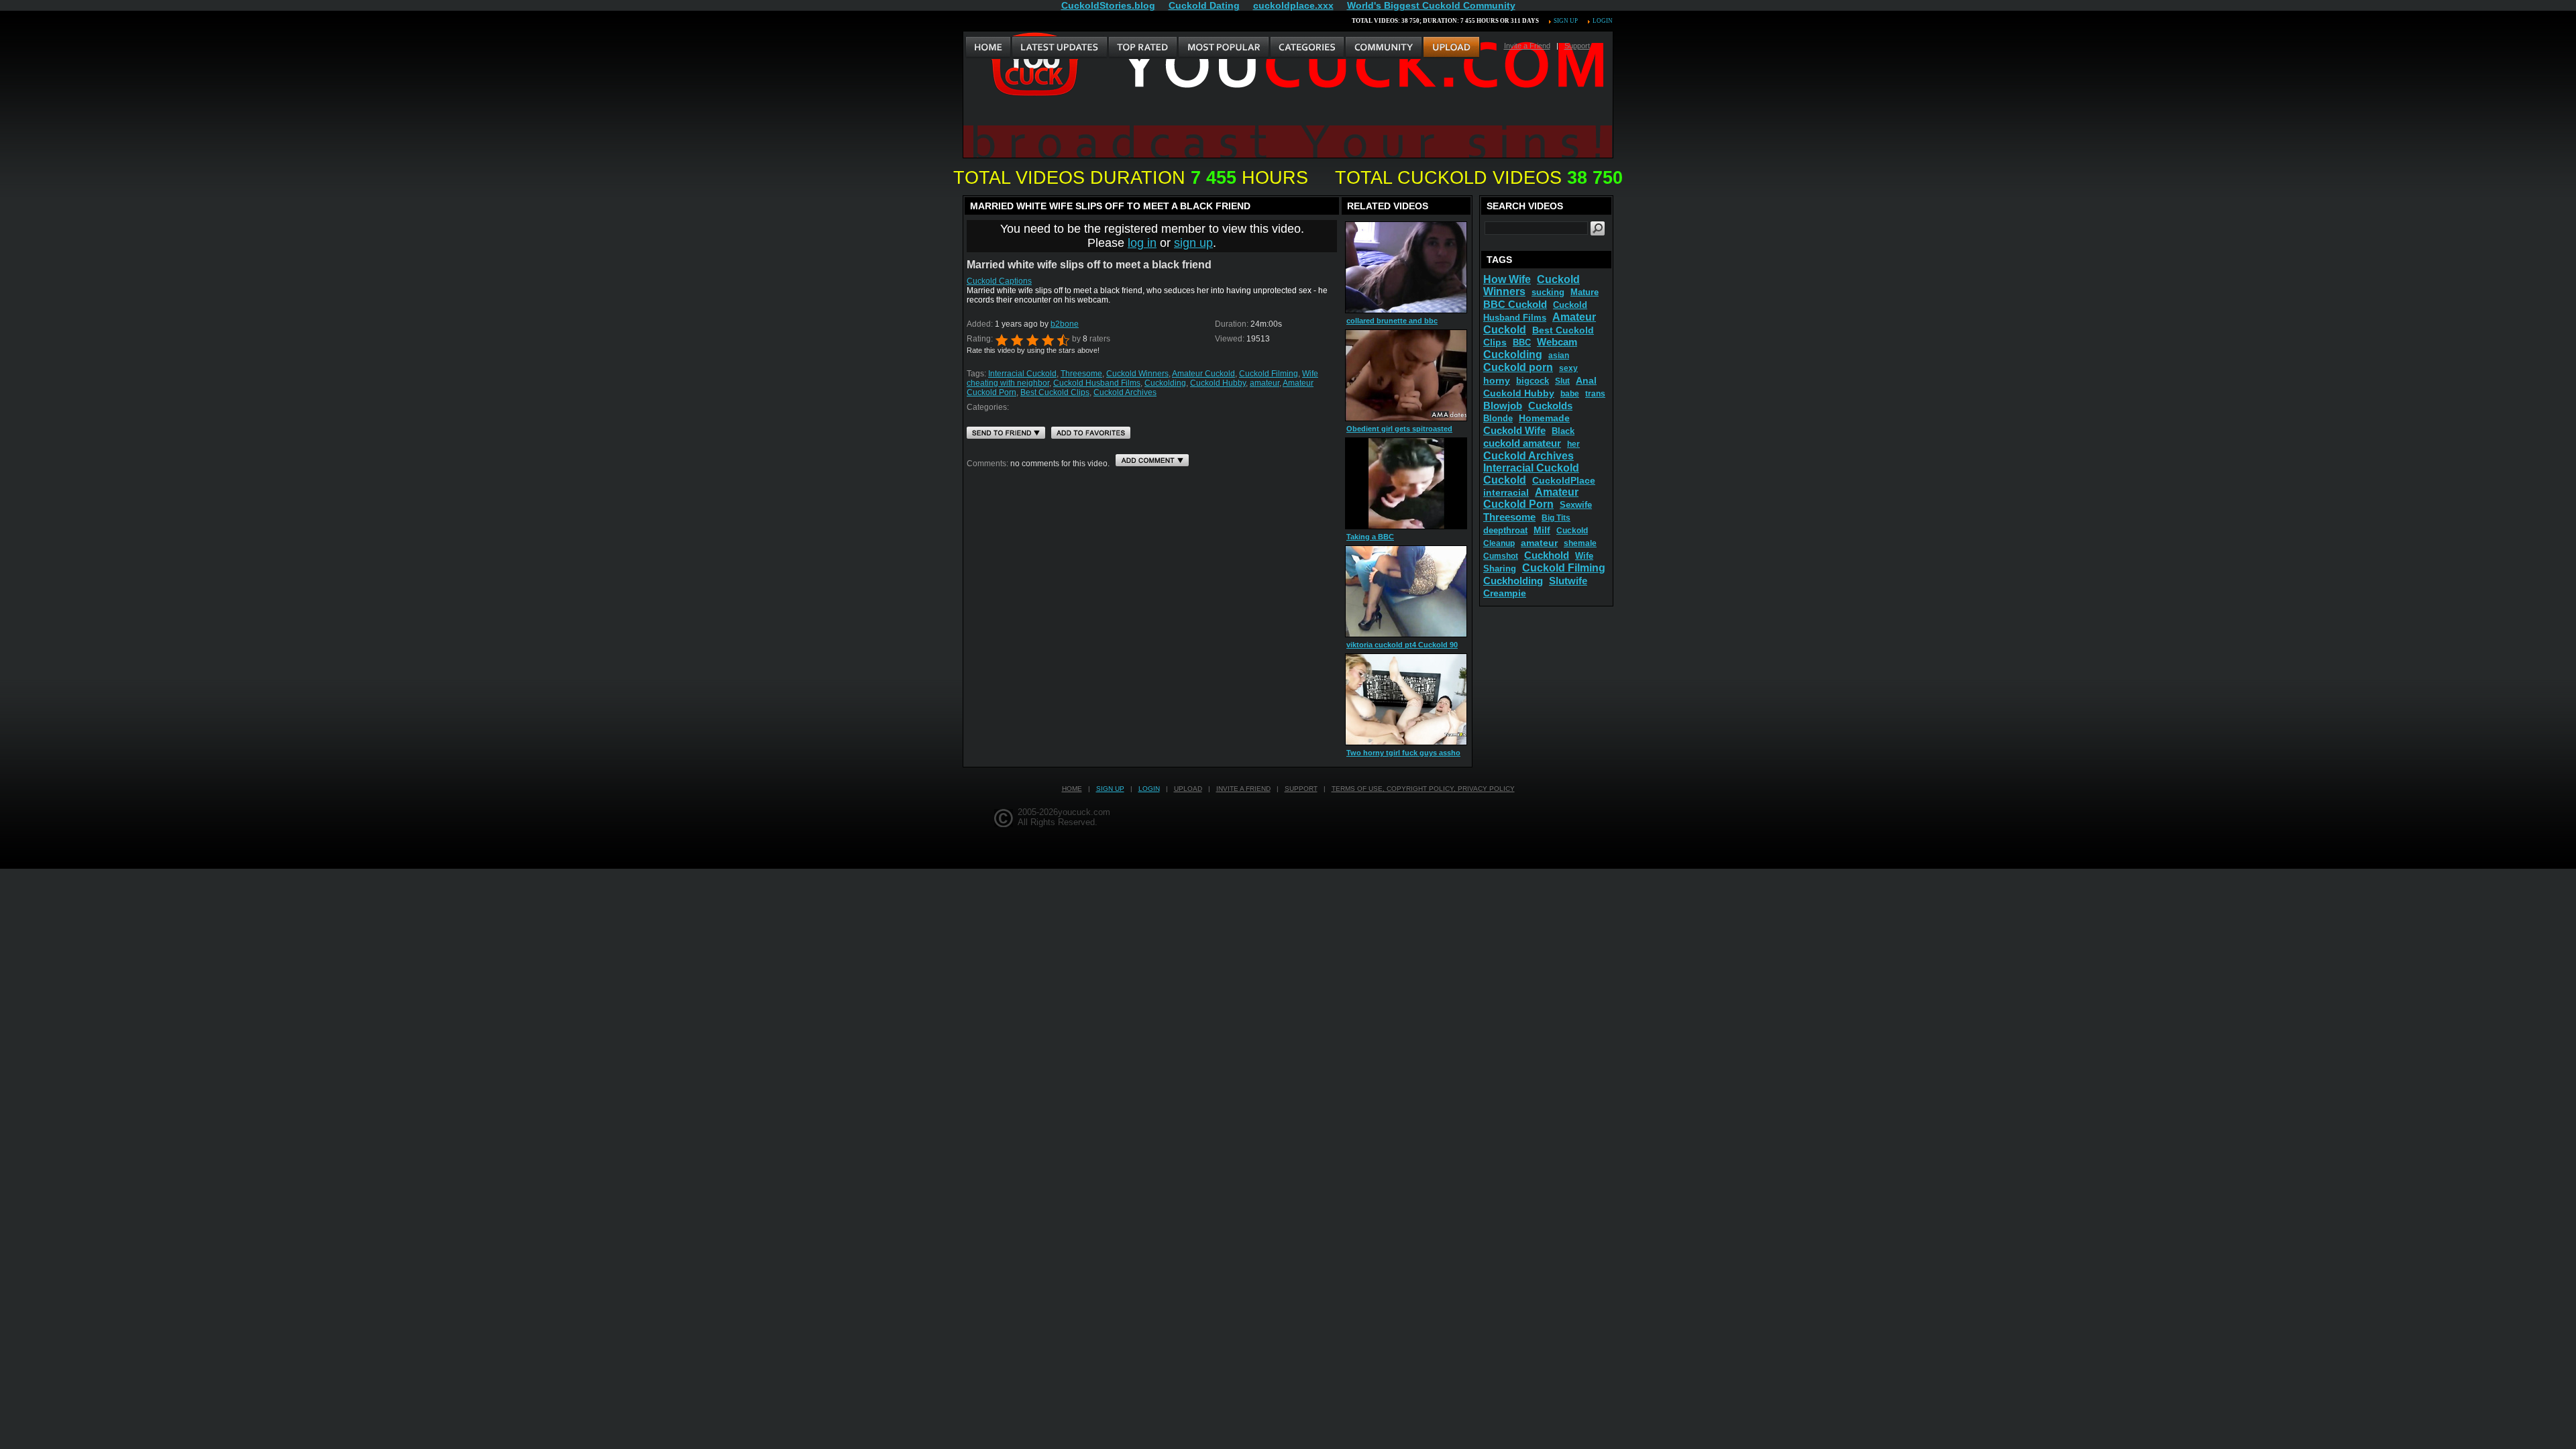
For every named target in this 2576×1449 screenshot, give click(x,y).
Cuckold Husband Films (1097, 383)
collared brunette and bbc (1392, 321)
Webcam (1557, 342)
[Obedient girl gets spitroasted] (1406, 375)
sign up (1193, 243)
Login (1603, 21)
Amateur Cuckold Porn (1531, 498)
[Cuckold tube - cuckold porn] (988, 48)
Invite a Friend (1527, 46)
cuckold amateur (1522, 443)
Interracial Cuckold (1022, 374)
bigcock (1533, 381)
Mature (1585, 292)
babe (1570, 394)
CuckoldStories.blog (1108, 5)
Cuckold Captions (999, 281)
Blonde (1498, 418)
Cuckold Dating (1204, 5)
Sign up (1566, 21)
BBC (1522, 342)
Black (1563, 431)
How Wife (1507, 279)
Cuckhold (1547, 555)
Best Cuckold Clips (1055, 392)
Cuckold (1505, 480)
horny (1497, 380)
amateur (1265, 383)
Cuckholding (1513, 581)
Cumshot (1501, 556)
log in (1142, 243)
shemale (1580, 543)
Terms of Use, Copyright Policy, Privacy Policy (1423, 789)
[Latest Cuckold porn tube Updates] (1060, 48)
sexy (1568, 368)
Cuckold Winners (1137, 374)
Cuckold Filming (1269, 374)
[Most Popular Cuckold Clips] (1223, 48)
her (1573, 444)
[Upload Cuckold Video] (1451, 48)
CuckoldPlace (1564, 480)
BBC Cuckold (1515, 304)
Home (1072, 789)
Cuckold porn (1518, 367)
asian (1559, 356)
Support (1577, 46)
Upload (1188, 789)
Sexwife (1576, 505)
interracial (1506, 492)
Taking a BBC (1370, 537)
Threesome (1081, 374)
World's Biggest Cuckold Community (1431, 5)
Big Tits (1556, 518)
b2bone (1065, 324)
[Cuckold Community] (1383, 48)
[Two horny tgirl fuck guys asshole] (1406, 699)
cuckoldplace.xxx (1293, 5)
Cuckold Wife (1514, 430)
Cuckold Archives (1125, 392)
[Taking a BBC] (1406, 483)
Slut (1562, 381)
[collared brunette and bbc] (1406, 267)
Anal (1586, 380)
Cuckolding (1165, 383)
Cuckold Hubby (1218, 383)
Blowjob (1503, 406)
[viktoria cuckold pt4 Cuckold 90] (1406, 591)
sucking (1548, 292)
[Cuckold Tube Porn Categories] (1307, 48)
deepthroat (1505, 530)
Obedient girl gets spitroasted (1399, 429)
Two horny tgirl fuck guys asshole (1406, 753)
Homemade (1544, 418)
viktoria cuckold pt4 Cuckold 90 (1402, 645)
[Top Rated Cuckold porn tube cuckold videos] (1142, 48)
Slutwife (1568, 581)
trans (1595, 394)
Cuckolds (1550, 406)
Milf (1542, 530)
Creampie (1505, 593)
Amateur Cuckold (1203, 374)
